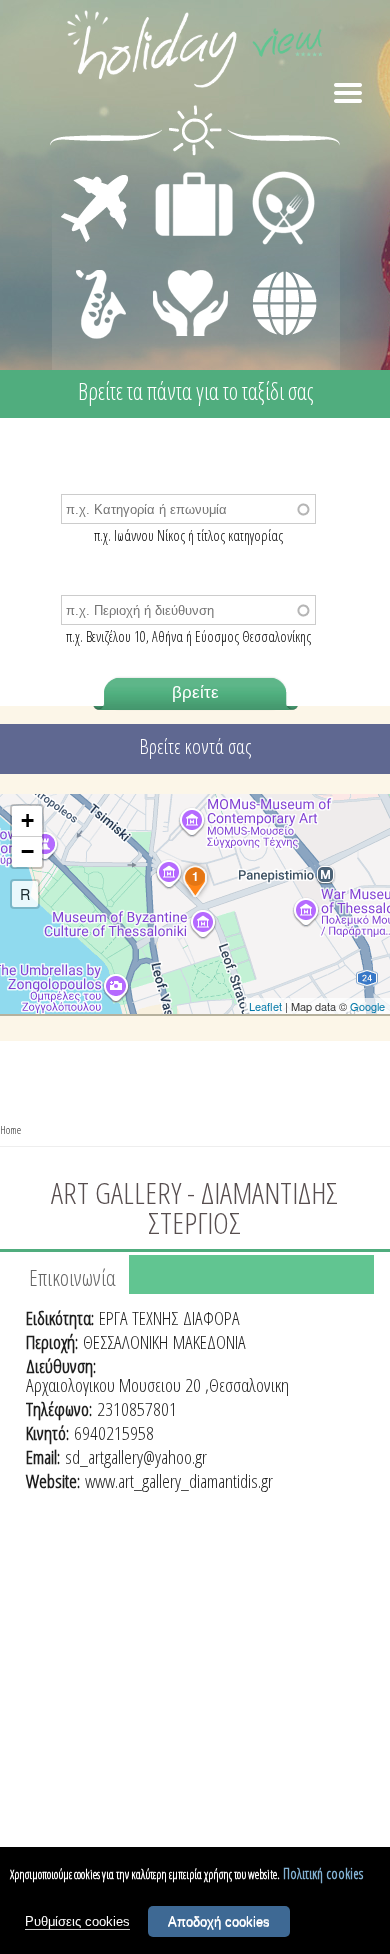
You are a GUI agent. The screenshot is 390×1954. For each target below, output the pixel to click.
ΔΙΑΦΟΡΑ (274, 266)
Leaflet (265, 1006)
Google (367, 1006)
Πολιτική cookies (323, 1873)
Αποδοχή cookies (219, 1921)
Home (10, 1129)
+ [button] (27, 820)
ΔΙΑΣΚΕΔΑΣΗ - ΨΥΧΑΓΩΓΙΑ (96, 282)
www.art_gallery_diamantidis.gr (179, 1481)
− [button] (27, 851)
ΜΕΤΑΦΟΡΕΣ (97, 176)
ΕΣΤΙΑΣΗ (271, 176)
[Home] (195, 52)
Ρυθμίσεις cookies (77, 1921)
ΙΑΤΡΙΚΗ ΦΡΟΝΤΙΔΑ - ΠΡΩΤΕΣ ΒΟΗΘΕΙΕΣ (191, 295)
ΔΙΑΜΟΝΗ (183, 176)
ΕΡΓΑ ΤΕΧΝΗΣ (138, 1318)
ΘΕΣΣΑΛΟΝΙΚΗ (125, 1342)
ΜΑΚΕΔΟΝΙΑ (209, 1342)
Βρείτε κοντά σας (195, 746)
